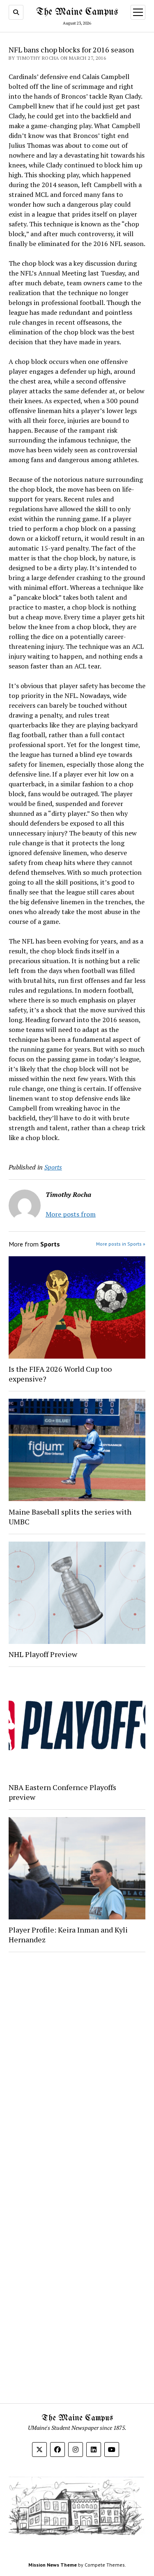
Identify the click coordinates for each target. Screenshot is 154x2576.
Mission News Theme (53, 2565)
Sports (53, 1167)
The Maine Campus (77, 12)
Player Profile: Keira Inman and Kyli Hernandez (68, 1935)
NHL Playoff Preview (43, 1654)
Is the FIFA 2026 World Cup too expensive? (60, 1374)
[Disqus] (77, 2062)
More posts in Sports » (121, 1244)
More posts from (71, 1214)
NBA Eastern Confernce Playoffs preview (62, 1792)
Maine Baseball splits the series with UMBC (70, 1517)
